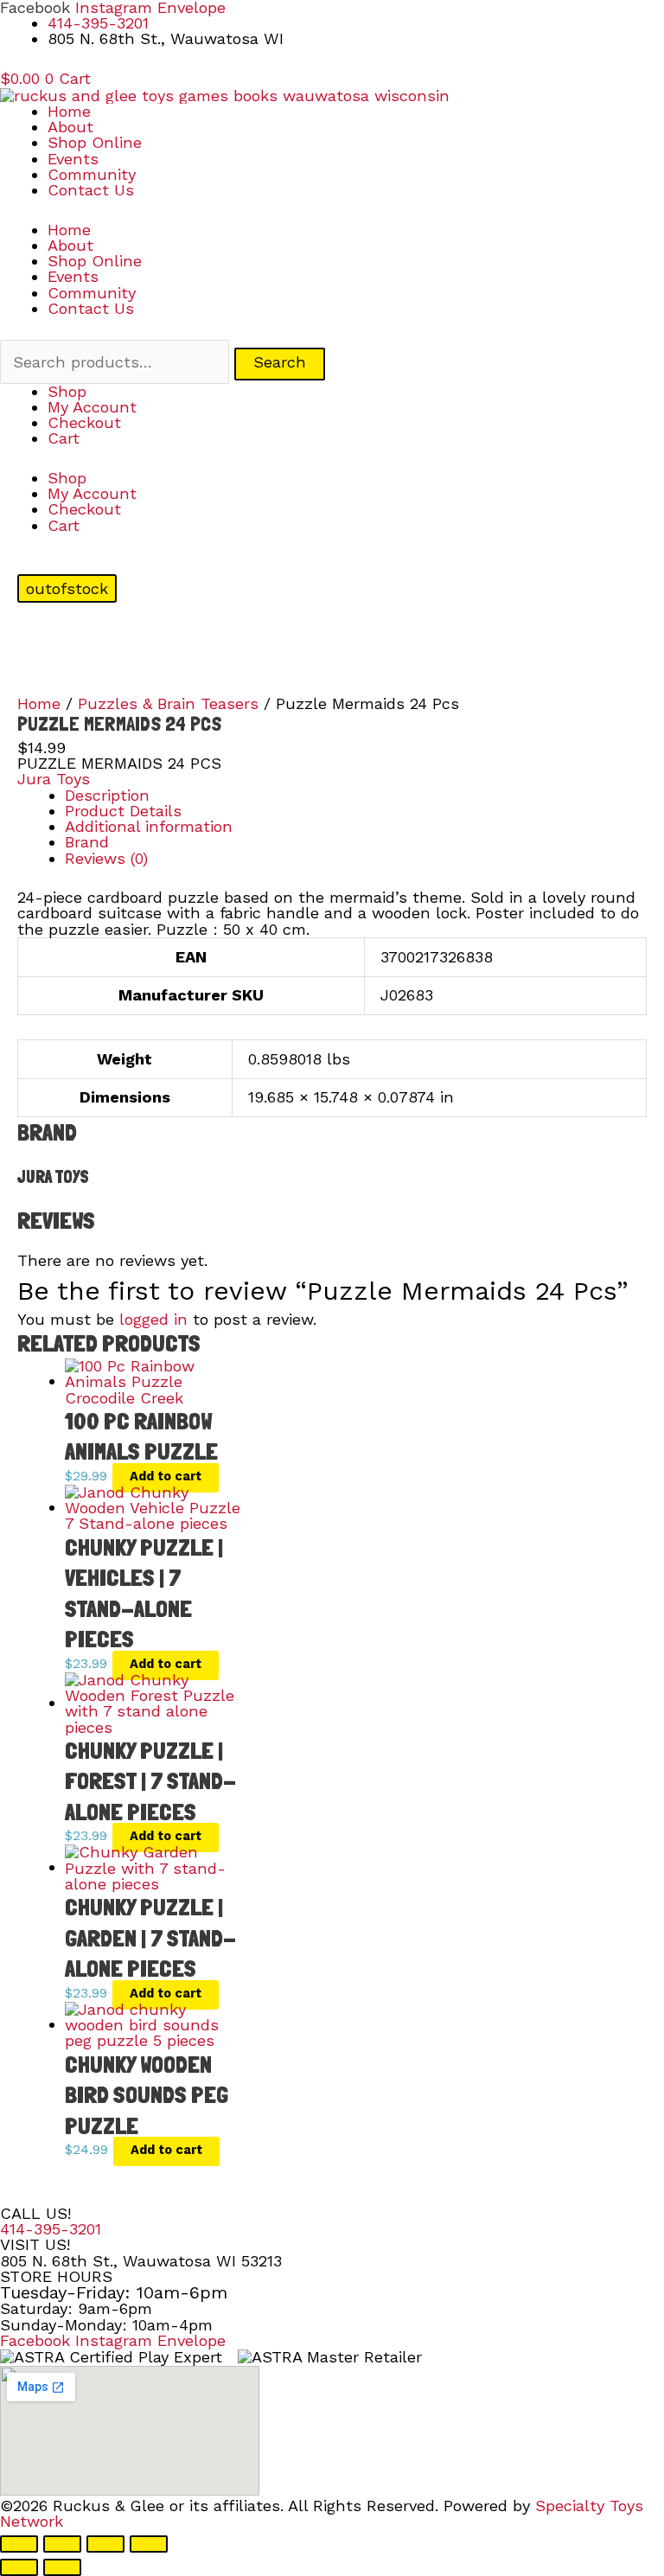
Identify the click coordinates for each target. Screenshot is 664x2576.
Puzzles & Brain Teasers (168, 703)
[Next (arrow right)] (62, 2567)
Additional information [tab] (149, 826)
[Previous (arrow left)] (19, 2567)
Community (92, 174)
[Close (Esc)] (149, 2544)
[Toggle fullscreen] (62, 2544)
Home (69, 111)
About (70, 127)
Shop (67, 391)
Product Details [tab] (123, 811)
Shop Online (95, 142)
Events (73, 159)
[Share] (105, 2544)
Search (280, 362)
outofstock (67, 588)
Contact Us (91, 190)
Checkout (84, 422)
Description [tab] (107, 795)
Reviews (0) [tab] (106, 858)
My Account (92, 407)
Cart (64, 438)
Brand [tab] (87, 842)
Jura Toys (54, 779)
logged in (153, 1319)
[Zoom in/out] (19, 2544)
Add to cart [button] (166, 1476)
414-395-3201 (51, 2229)
